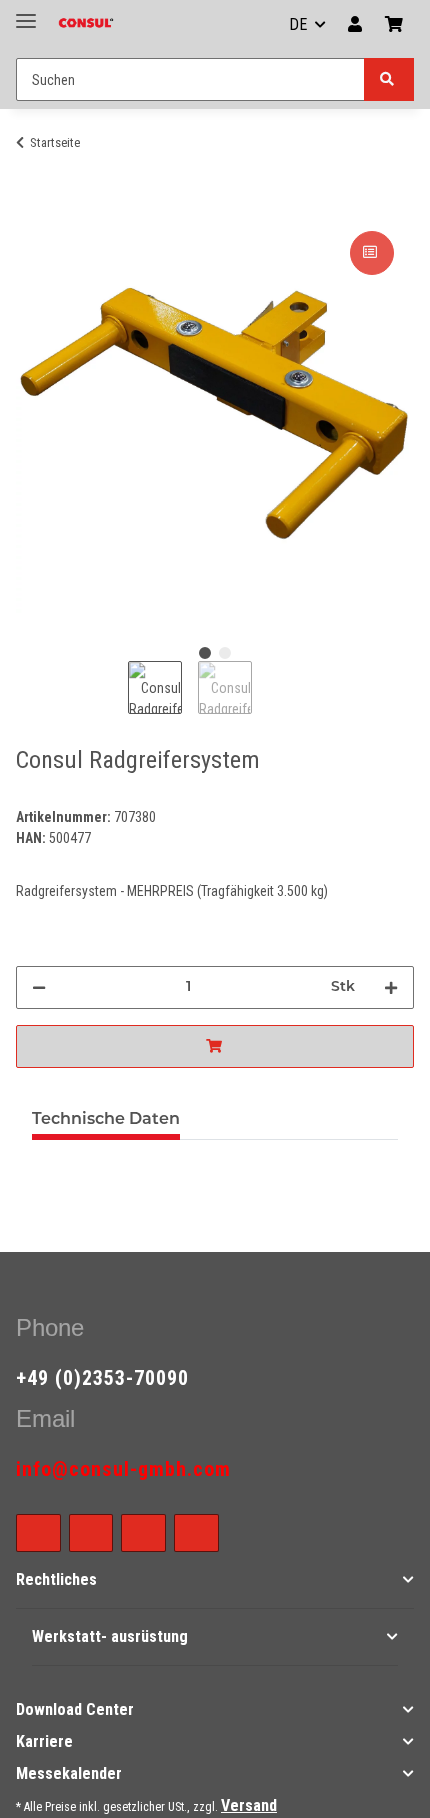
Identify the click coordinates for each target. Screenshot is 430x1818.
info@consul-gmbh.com (123, 1469)
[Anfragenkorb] (394, 25)
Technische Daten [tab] (106, 1120)
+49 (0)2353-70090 (102, 1378)
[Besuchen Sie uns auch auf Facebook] (38, 1533)
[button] (355, 25)
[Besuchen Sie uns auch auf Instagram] (143, 1533)
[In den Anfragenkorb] (215, 1046)
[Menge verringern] (39, 987)
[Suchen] (389, 79)
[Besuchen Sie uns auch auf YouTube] (91, 1533)
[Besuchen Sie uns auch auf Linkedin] (196, 1533)
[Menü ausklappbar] (26, 12)
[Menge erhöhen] (391, 987)
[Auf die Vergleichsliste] (372, 253)
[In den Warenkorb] (32, 204)
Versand (249, 1805)
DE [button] (298, 24)
